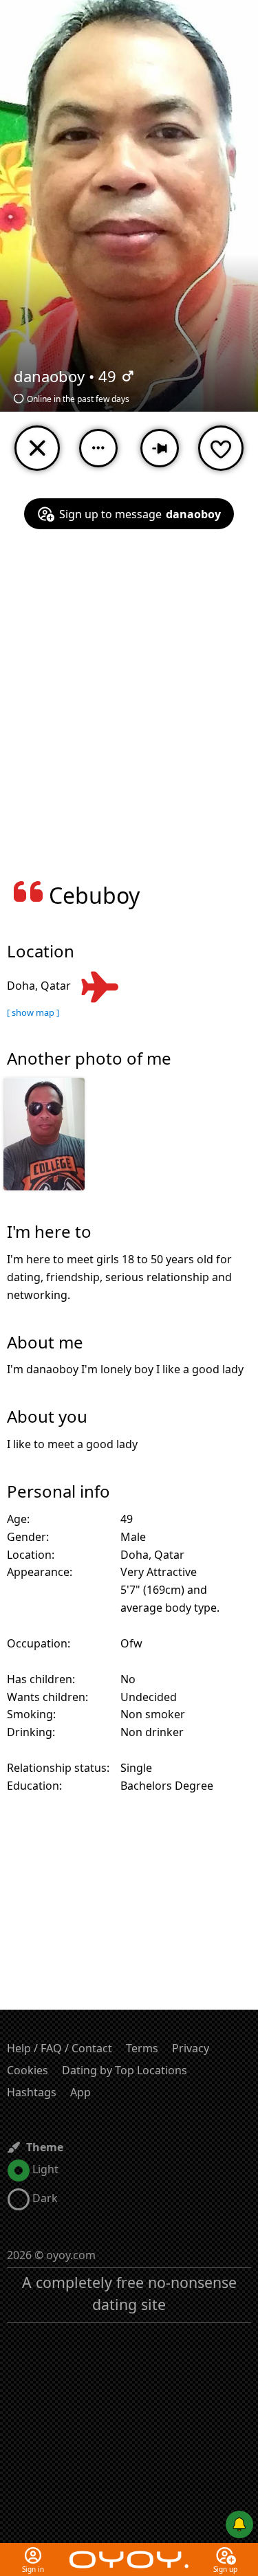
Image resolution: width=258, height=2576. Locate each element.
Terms (142, 2048)
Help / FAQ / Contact (60, 2048)
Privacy (191, 2048)
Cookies (28, 2070)
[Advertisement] (129, 713)
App (80, 2092)
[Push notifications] (239, 2524)
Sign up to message (140, 514)
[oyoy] (129, 2551)
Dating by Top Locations (125, 2070)
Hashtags (32, 2092)
